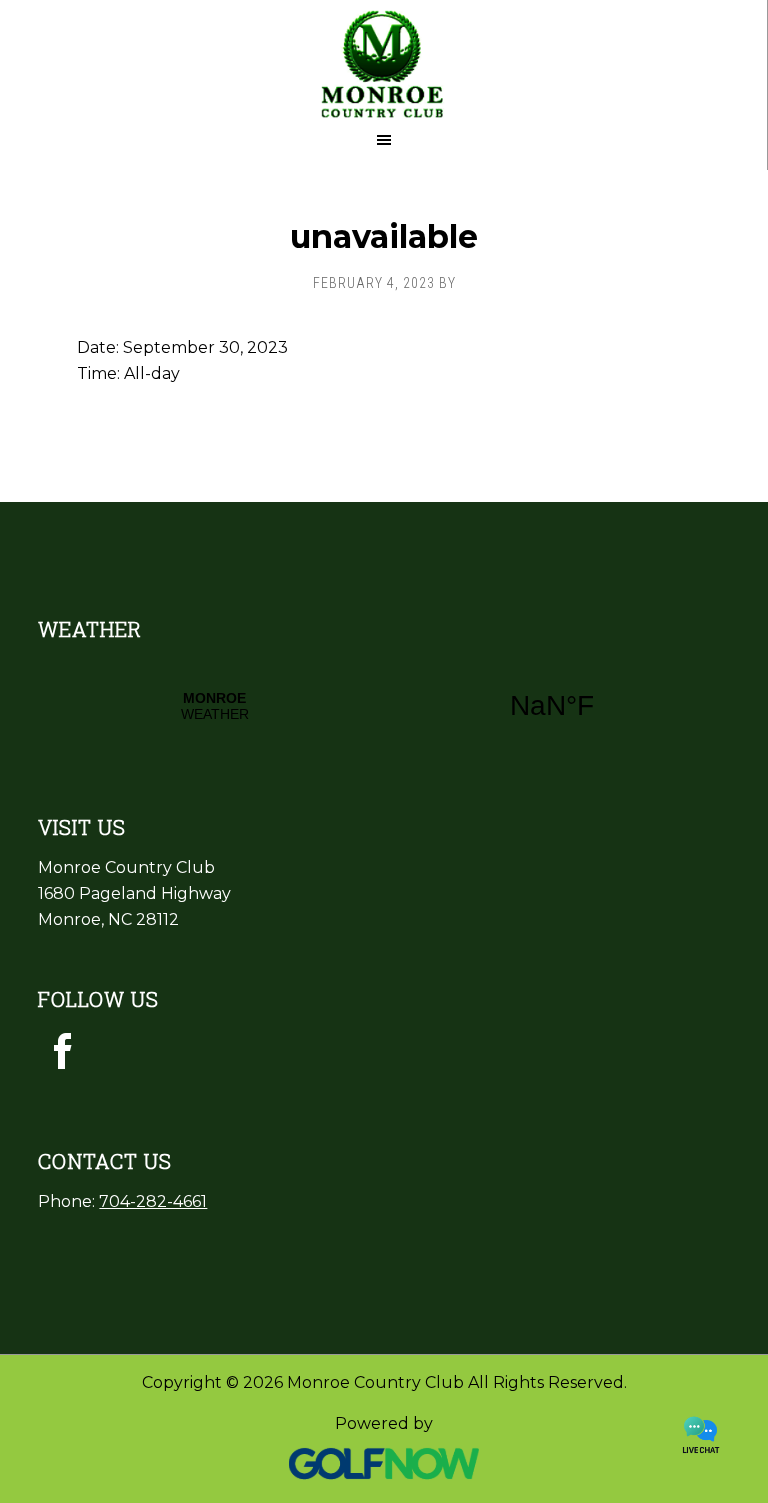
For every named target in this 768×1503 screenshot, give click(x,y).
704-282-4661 (153, 1201)
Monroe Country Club (383, 60)
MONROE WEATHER (383, 706)
